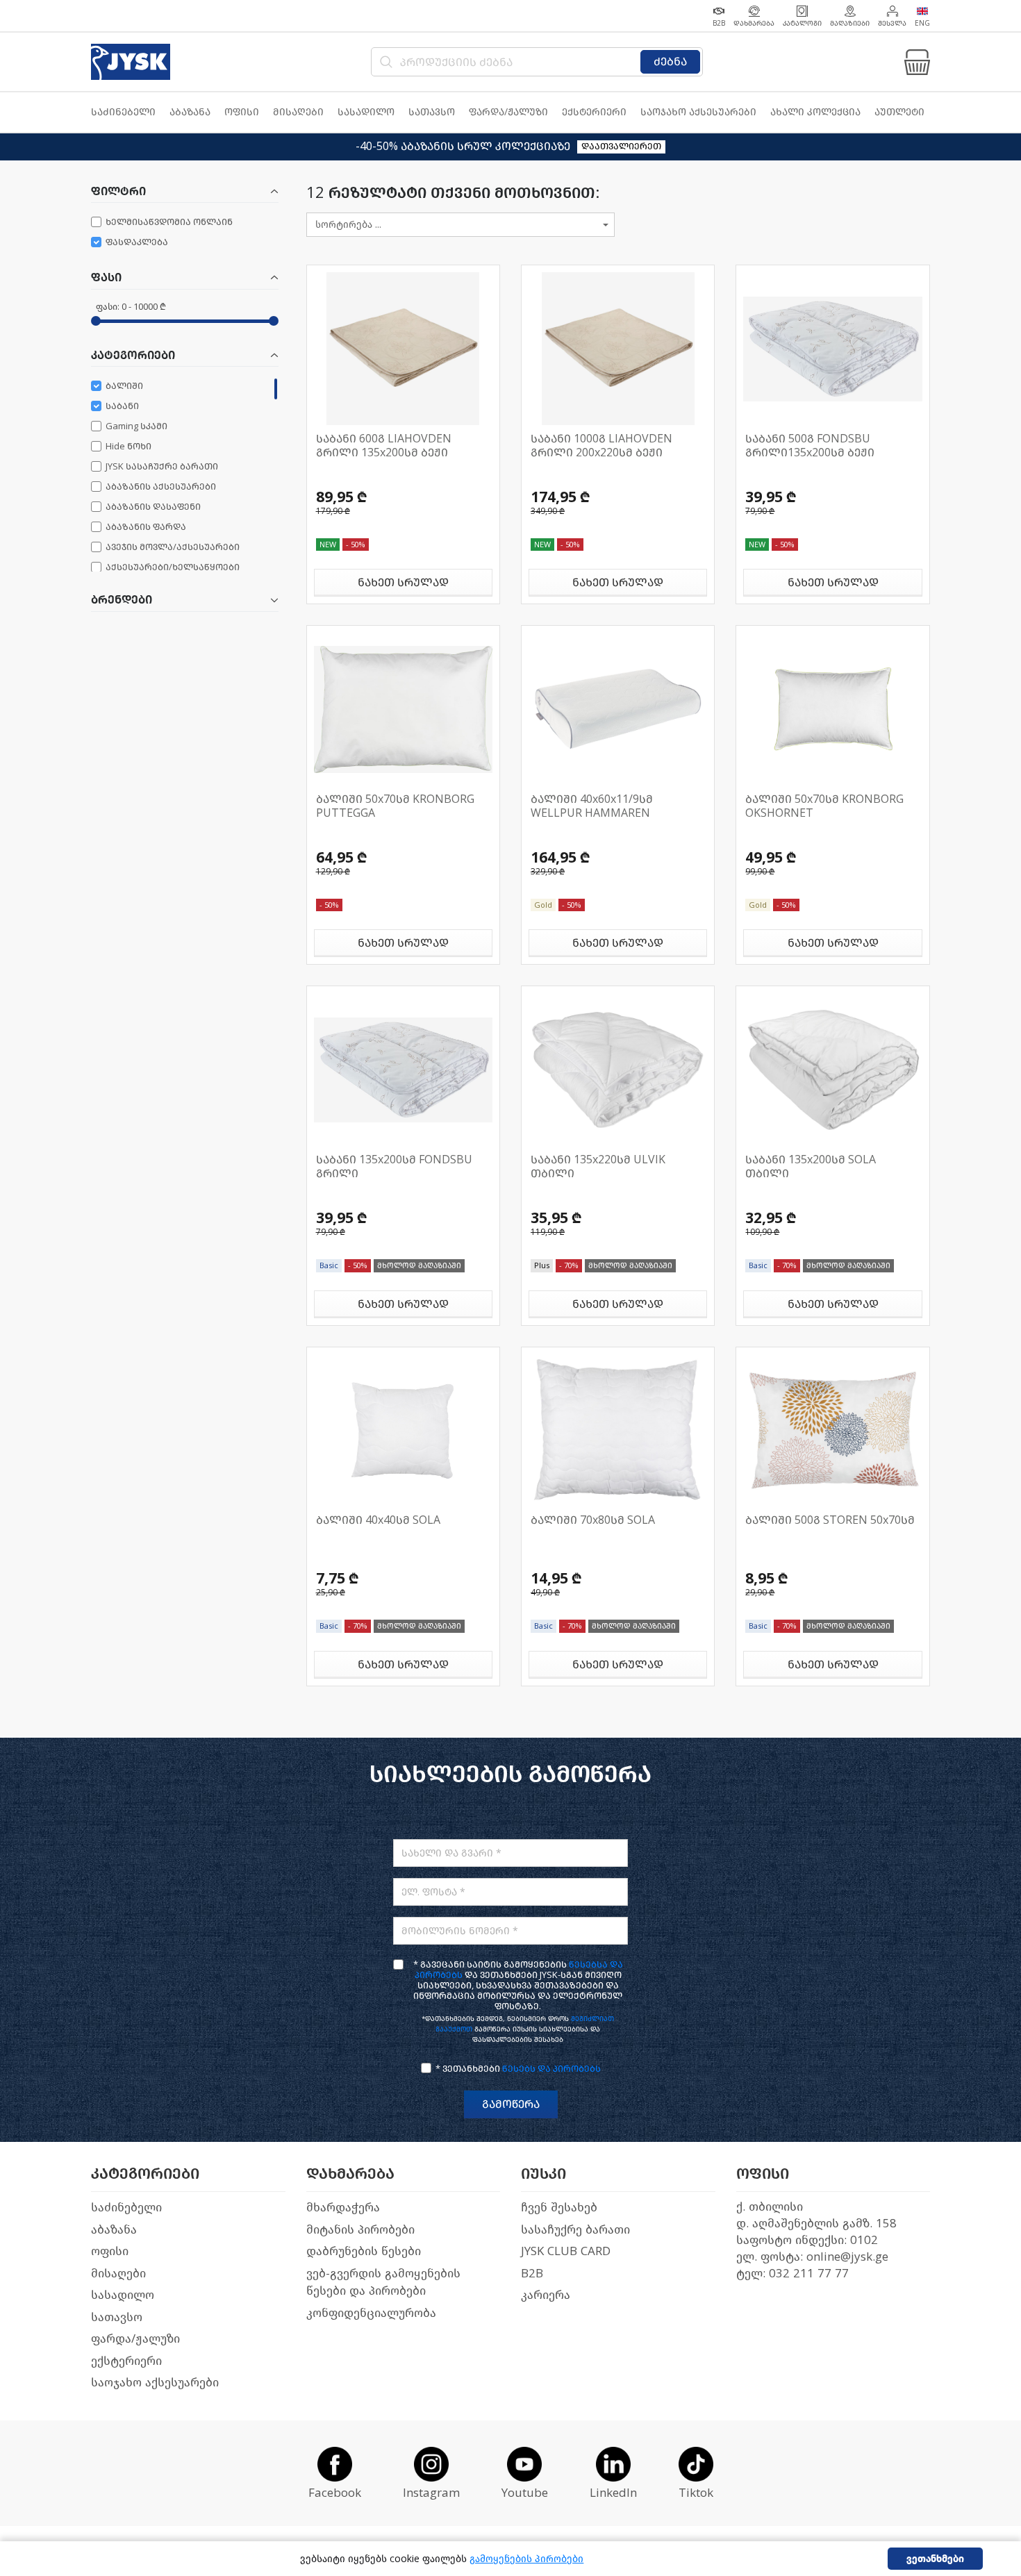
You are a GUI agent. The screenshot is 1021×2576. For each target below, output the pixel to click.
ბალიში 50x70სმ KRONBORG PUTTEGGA (395, 806)
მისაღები (118, 2274)
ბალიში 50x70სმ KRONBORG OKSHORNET (824, 806)
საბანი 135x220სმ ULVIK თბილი (598, 1166)
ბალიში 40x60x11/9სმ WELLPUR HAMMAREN (592, 806)
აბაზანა (114, 2230)
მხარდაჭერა (343, 2208)
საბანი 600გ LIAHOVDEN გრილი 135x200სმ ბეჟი (384, 446)
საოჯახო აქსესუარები (155, 2383)
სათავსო (117, 2317)
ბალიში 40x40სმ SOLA (378, 1520)
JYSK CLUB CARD (566, 2251)
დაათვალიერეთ (621, 146)
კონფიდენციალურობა (371, 2313)
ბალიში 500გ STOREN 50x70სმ (830, 1520)
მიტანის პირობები (360, 2230)
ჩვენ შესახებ (559, 2208)
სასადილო (123, 2295)
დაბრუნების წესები (364, 2251)
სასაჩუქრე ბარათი (575, 2230)
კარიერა (546, 2295)
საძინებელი (126, 2208)
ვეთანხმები (935, 2559)
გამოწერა (511, 2104)
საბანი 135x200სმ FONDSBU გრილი (394, 1166)
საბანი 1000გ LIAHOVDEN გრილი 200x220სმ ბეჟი (601, 446)
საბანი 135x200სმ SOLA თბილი (811, 1166)
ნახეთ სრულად (403, 582)
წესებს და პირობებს (551, 2069)
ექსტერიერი (126, 2361)
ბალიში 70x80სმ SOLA (593, 1520)
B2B (532, 2274)
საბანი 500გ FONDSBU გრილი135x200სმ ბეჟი (810, 446)
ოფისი (110, 2251)
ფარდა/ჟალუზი (135, 2339)
